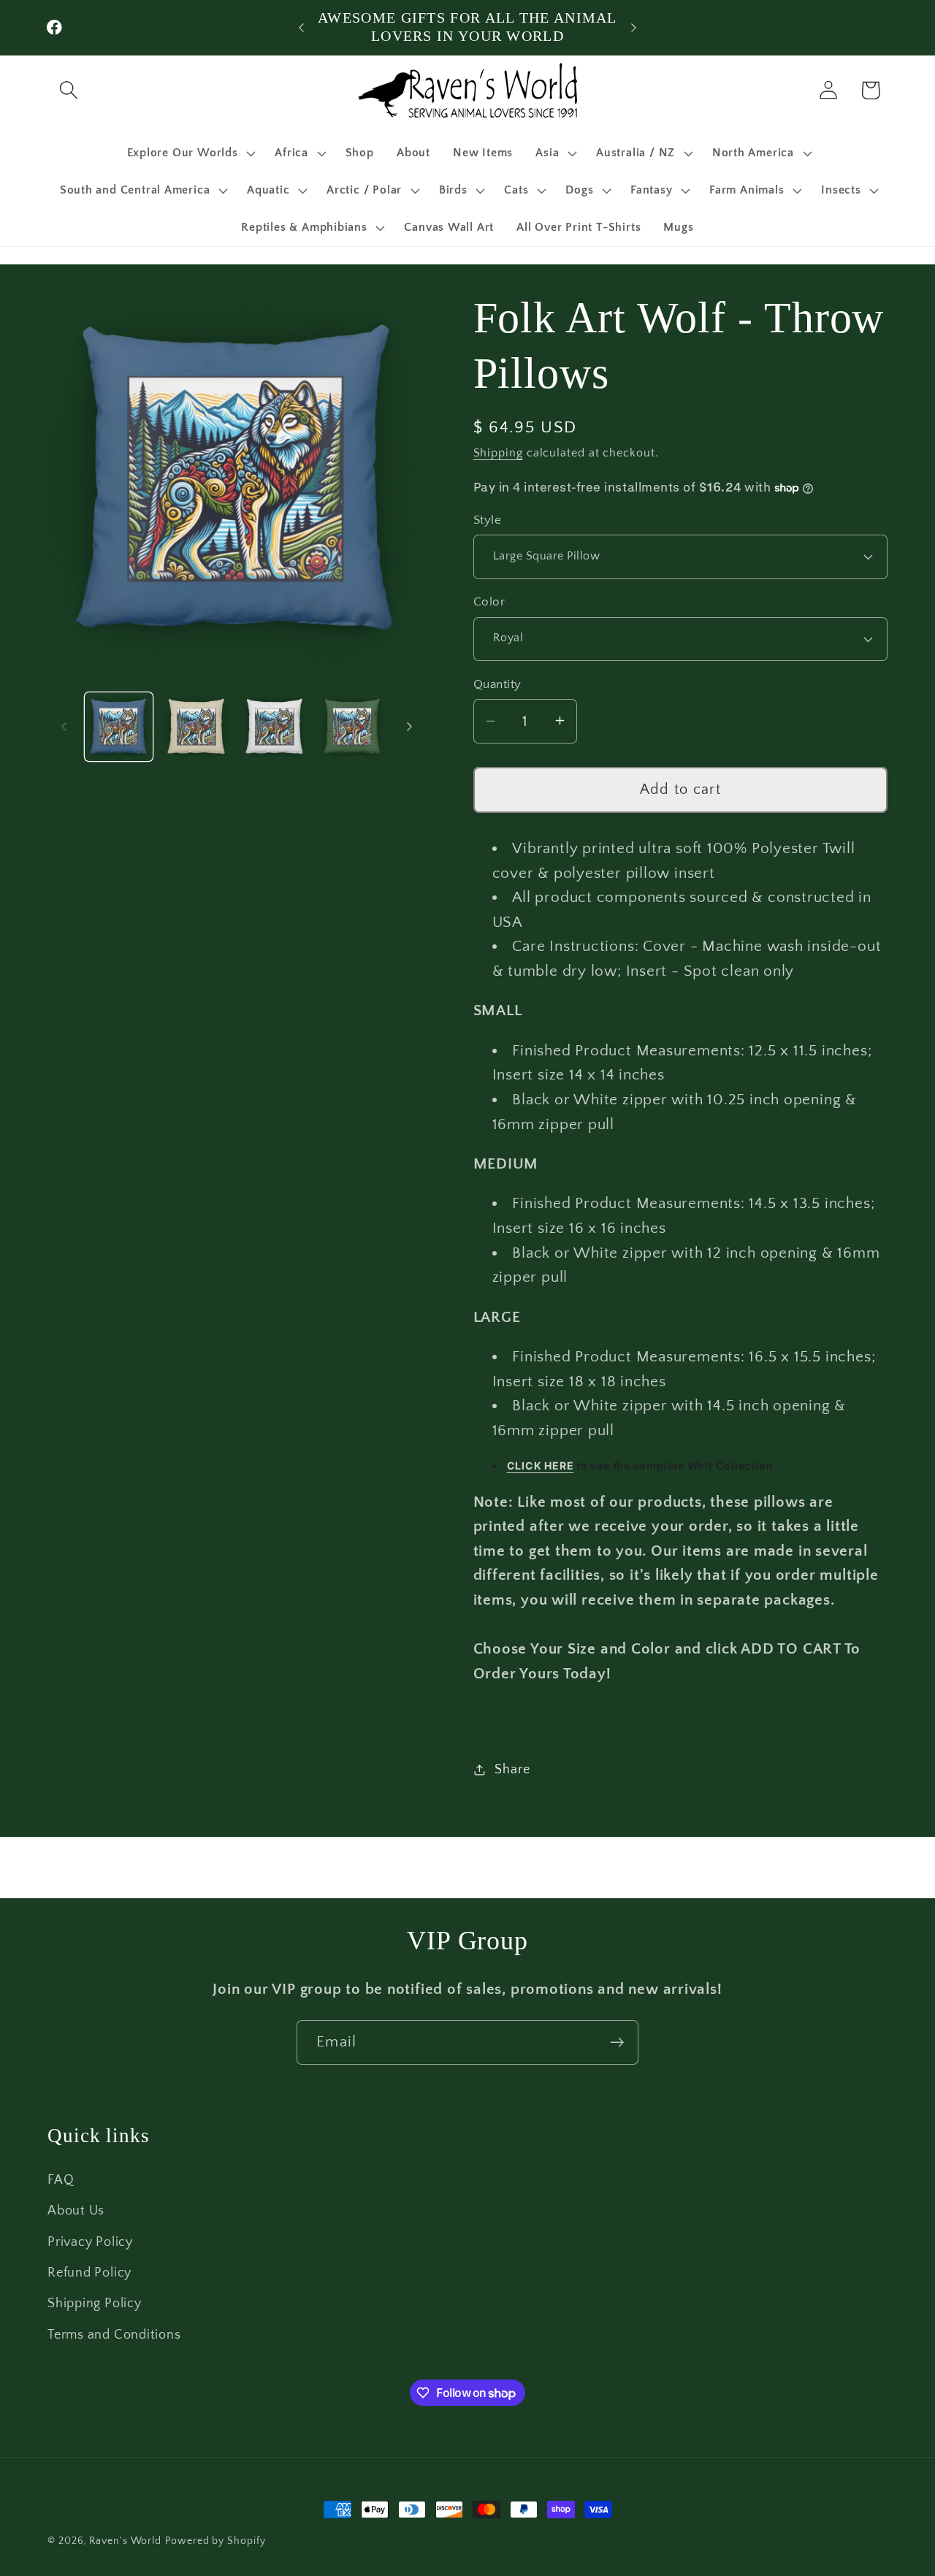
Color (489, 602)
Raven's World (125, 2541)
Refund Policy (89, 2273)
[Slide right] (410, 727)
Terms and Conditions (114, 2335)
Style (488, 519)
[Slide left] (64, 727)
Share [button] (512, 1770)
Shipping (498, 453)
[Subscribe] (617, 2042)
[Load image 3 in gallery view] (275, 727)
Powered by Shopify (215, 2541)
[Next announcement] (634, 27)
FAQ (61, 2180)
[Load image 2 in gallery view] (196, 727)
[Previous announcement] (302, 27)
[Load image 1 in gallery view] (119, 727)
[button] (68, 90)
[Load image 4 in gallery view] (353, 727)
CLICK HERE (541, 1465)
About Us (76, 2211)
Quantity (497, 684)
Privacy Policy (90, 2242)
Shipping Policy (95, 2304)
